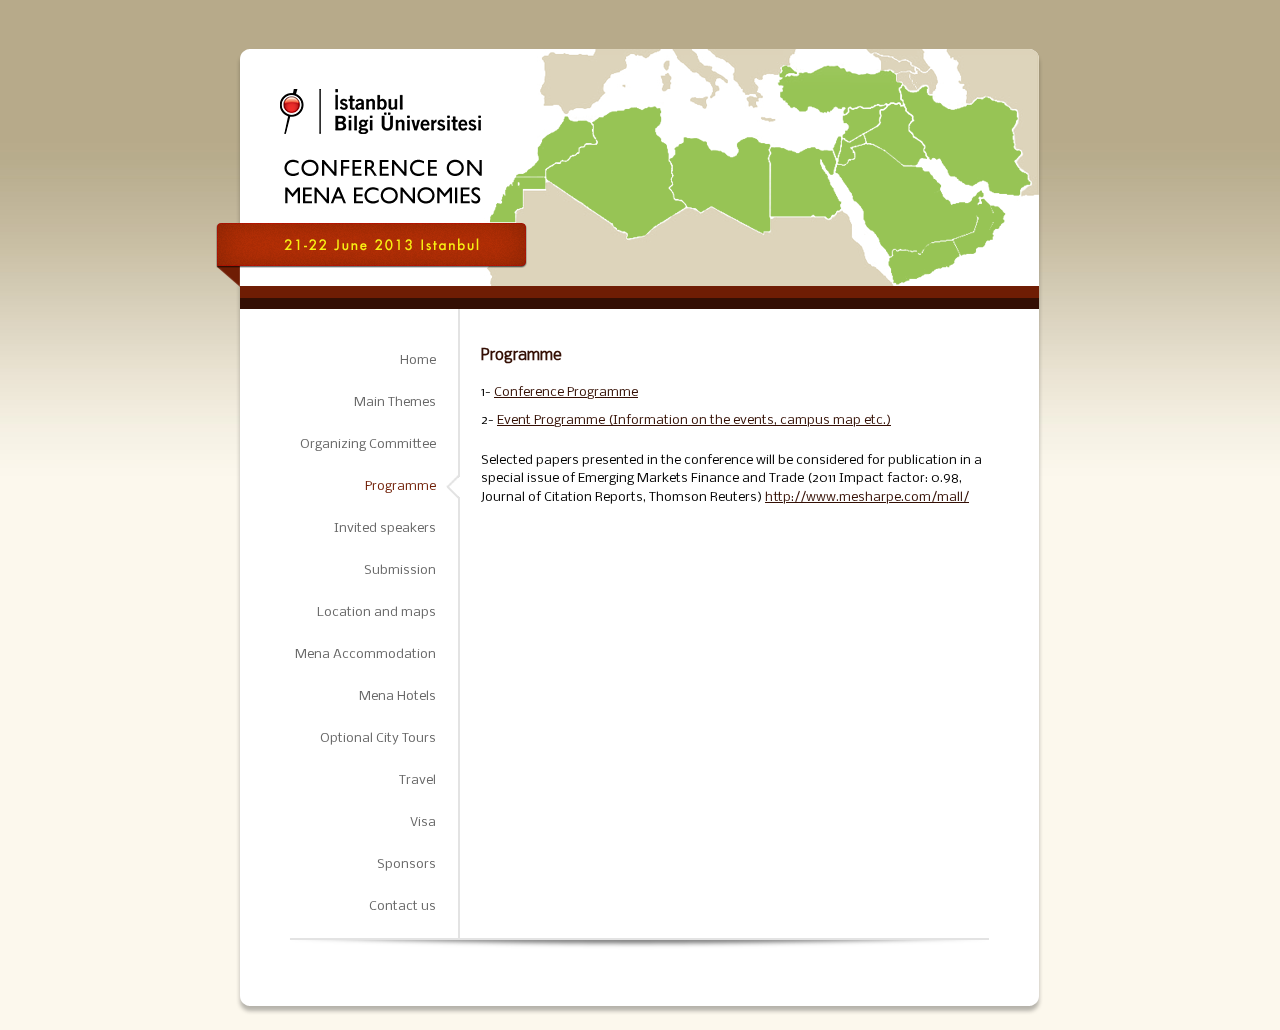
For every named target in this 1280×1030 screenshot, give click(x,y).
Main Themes (395, 402)
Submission (400, 570)
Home (418, 360)
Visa (423, 822)
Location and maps (376, 612)
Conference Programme (566, 392)
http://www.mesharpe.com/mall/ (867, 497)
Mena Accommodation (365, 654)
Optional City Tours (378, 738)
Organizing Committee (368, 444)
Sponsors (406, 864)
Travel (417, 780)
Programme (400, 486)
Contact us (402, 906)
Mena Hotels (397, 696)
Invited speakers (385, 528)
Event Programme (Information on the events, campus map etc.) (694, 420)
